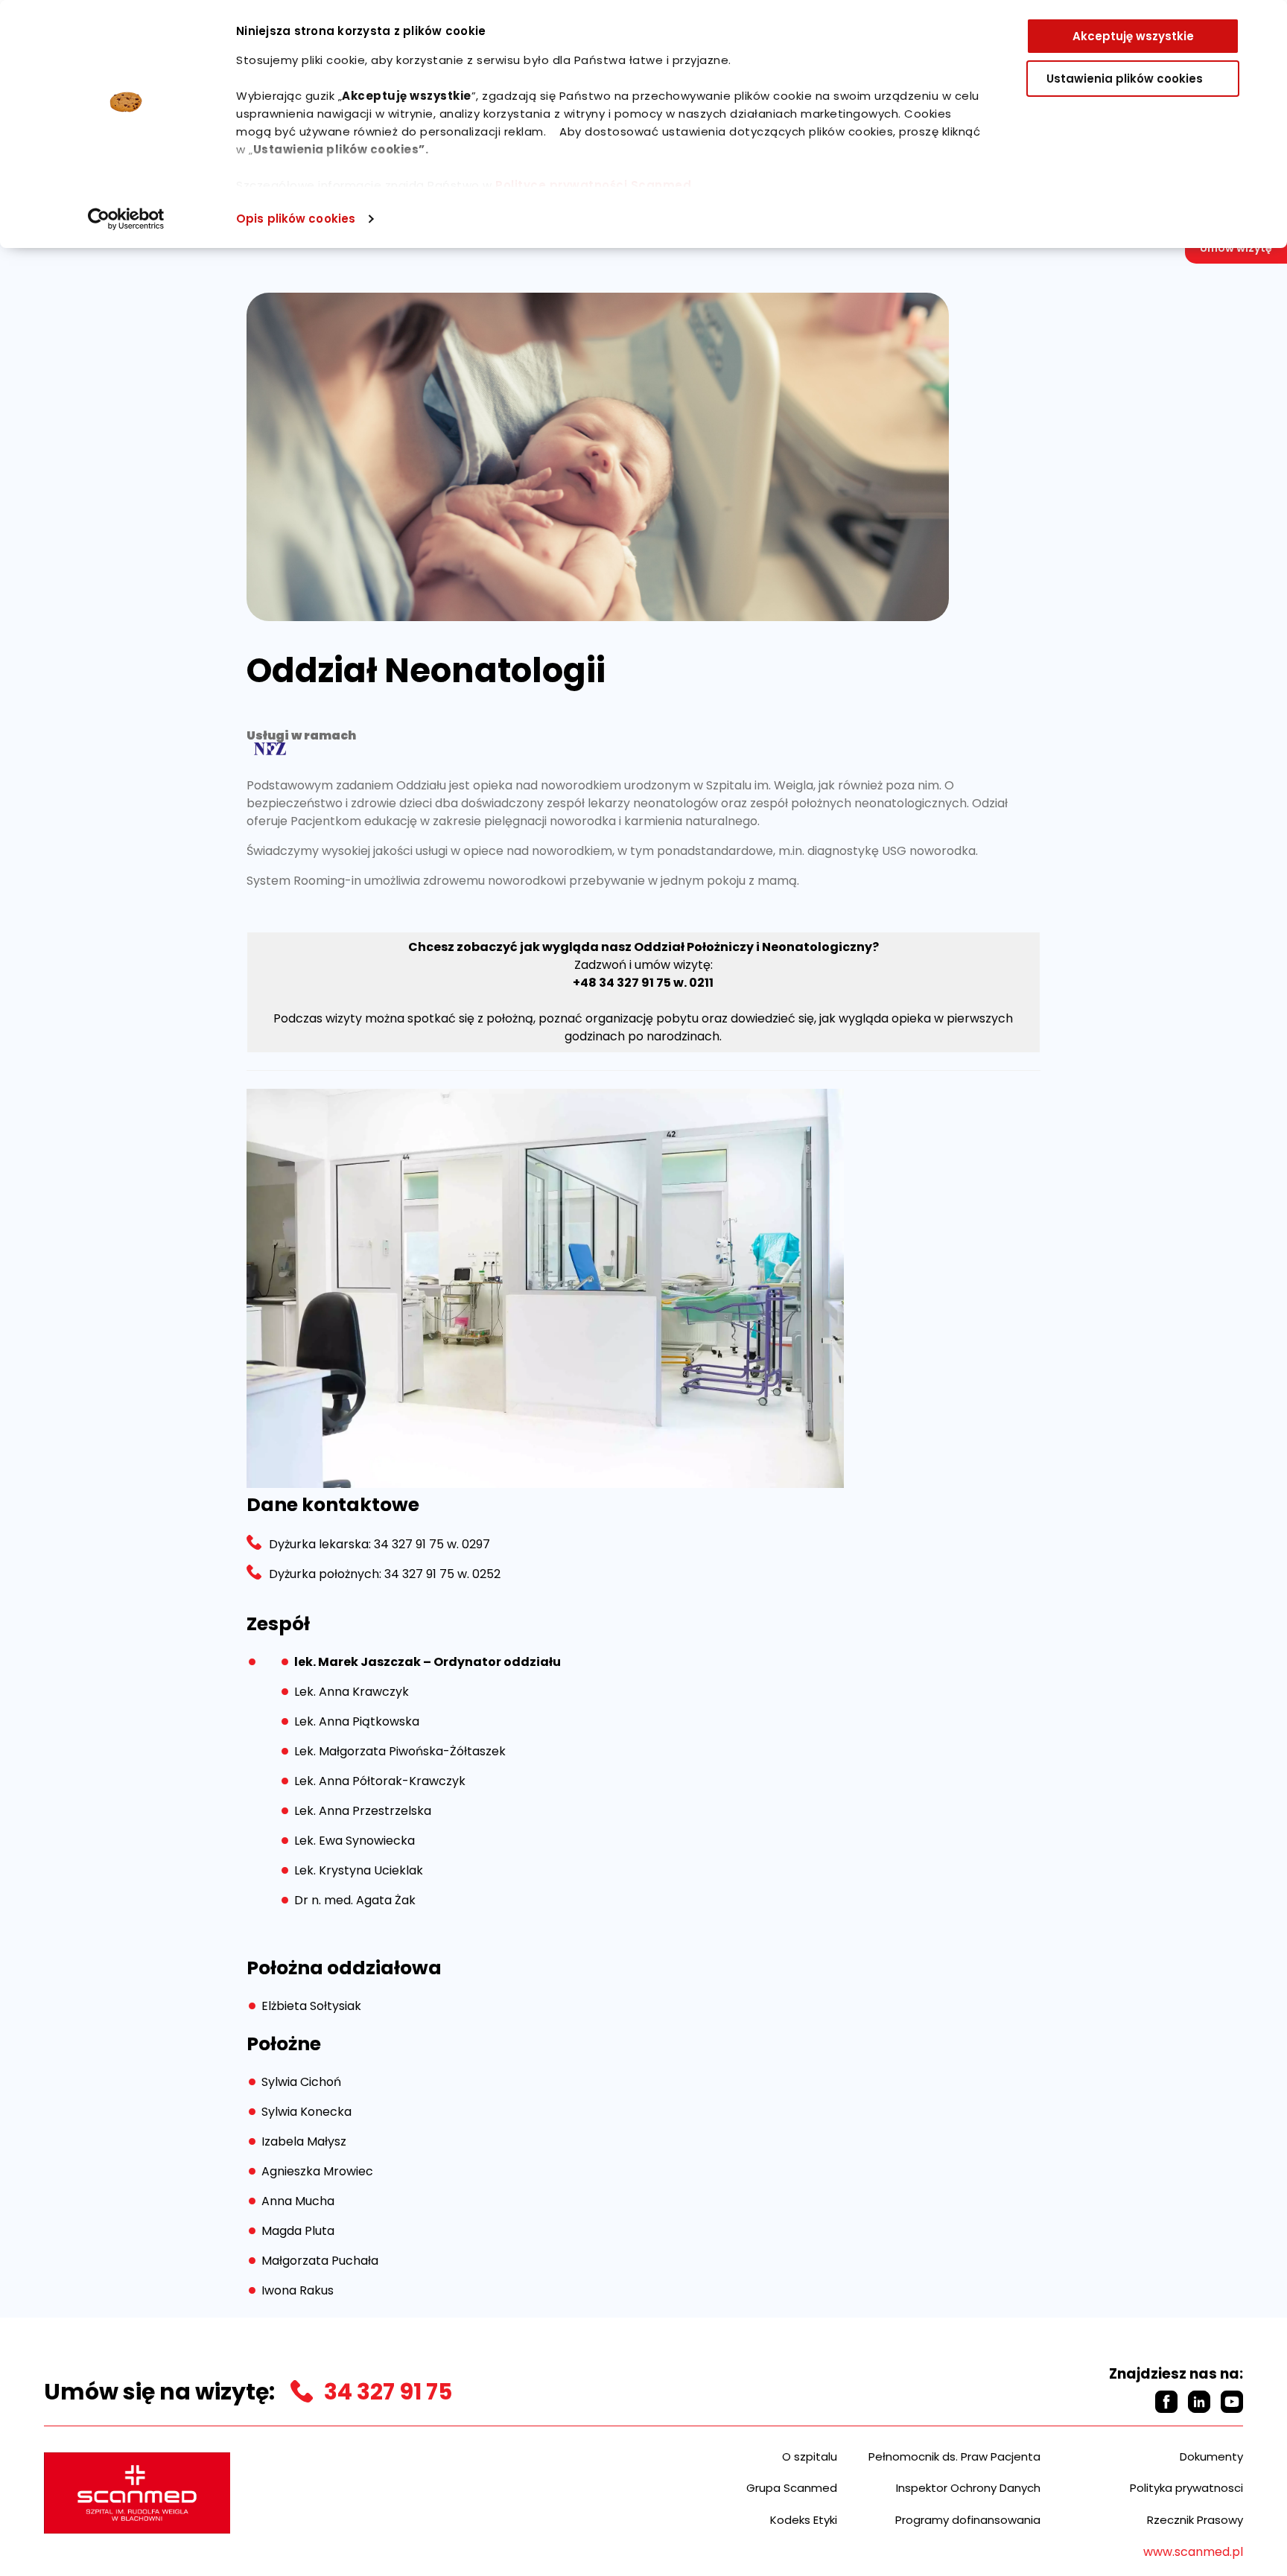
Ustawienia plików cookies (1125, 79)
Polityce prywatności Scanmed (593, 185)
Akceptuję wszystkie (1133, 36)
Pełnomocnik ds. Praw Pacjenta (954, 2456)
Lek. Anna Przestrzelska (363, 1811)
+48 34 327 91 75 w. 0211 (643, 983)
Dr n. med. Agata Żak (355, 1900)
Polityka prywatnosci (1186, 2488)
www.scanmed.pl (1193, 2552)
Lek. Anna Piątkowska (357, 1721)
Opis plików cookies (296, 219)
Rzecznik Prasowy (1195, 2520)
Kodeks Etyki (804, 2520)
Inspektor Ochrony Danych (968, 2488)
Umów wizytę (1236, 248)
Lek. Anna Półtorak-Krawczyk (380, 1781)
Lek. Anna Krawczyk (352, 1692)
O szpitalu (810, 2456)
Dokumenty (1211, 2456)
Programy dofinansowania (968, 2520)
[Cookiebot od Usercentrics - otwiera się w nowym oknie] (126, 219)
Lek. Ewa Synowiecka (355, 1841)
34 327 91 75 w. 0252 (441, 1574)
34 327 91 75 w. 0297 (430, 1544)
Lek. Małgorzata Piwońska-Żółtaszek (400, 1751)
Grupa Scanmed (792, 2488)
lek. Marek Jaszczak (357, 1662)
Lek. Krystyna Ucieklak (359, 1870)
